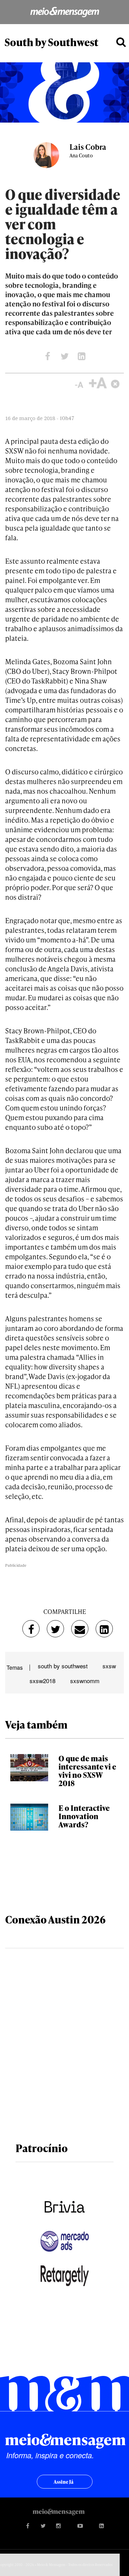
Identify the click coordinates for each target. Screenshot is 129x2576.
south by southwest (63, 1666)
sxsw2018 (42, 1681)
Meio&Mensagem (64, 12)
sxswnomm (85, 1681)
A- (77, 383)
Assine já (63, 2482)
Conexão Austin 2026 (55, 1919)
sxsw (109, 1666)
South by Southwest (51, 42)
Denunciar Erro (116, 383)
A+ (98, 383)
